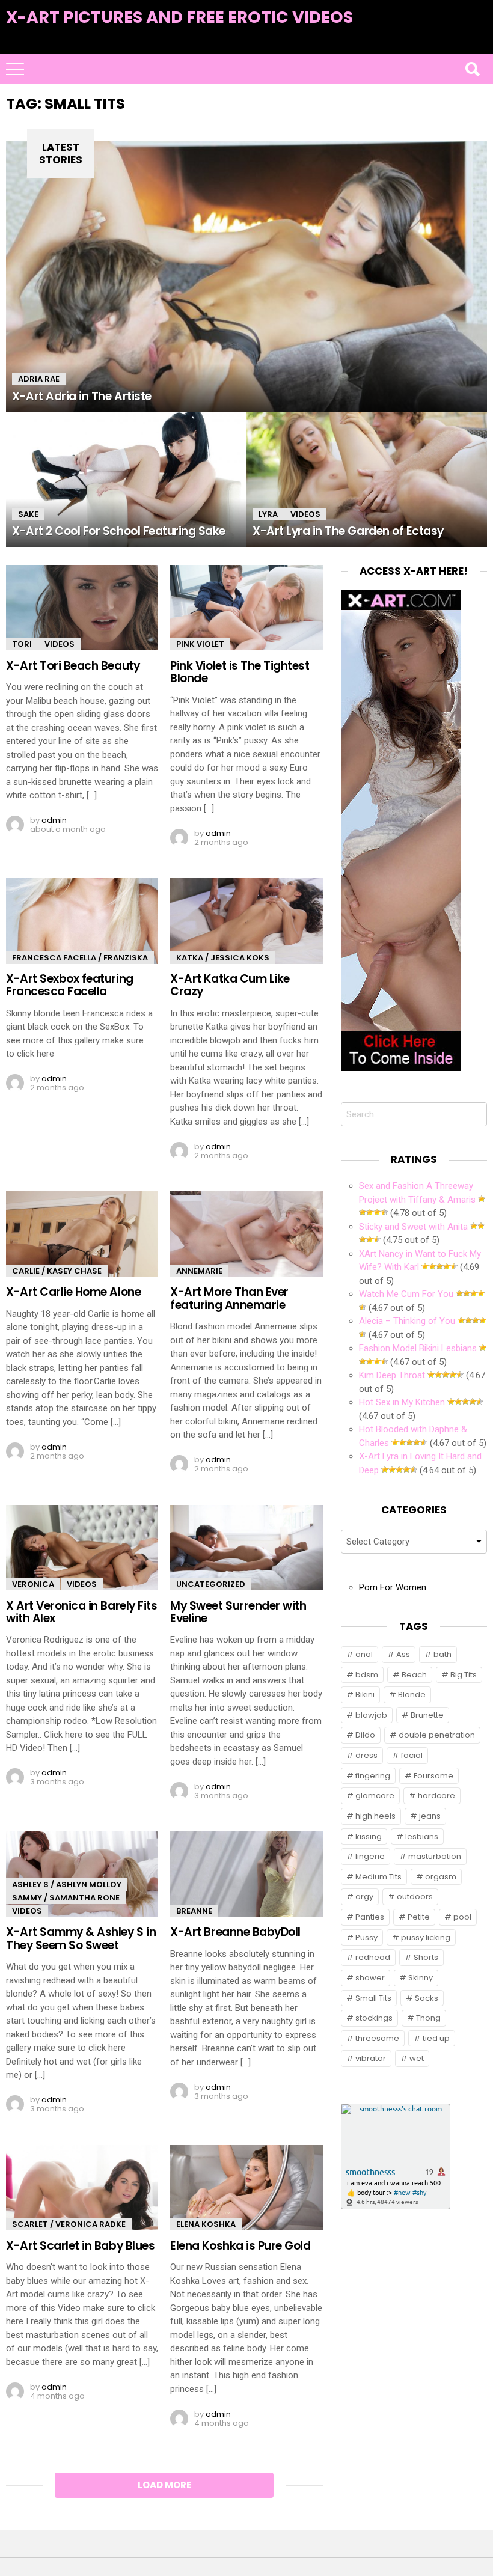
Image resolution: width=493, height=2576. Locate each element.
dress (366, 1755)
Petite (419, 1917)
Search (472, 69)
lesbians (422, 1836)
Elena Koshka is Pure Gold (240, 2246)
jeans (430, 1816)
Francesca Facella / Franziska (80, 958)
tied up (436, 2038)
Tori (22, 644)
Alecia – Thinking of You (407, 1321)
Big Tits (464, 1675)
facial (412, 1755)
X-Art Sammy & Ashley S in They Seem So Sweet (81, 1938)
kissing (369, 1836)
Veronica (33, 1584)
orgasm (441, 1877)
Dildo (365, 1735)
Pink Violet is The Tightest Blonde (240, 672)
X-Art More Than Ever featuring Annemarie (229, 1298)
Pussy (366, 1937)
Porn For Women (393, 1587)
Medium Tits (378, 1877)
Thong (428, 2018)
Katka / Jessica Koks (223, 958)
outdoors (415, 1897)
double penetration (437, 1735)
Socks (427, 1998)
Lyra (268, 514)
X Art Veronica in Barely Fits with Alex (81, 1612)
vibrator (371, 2058)
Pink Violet (200, 644)
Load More (164, 2485)
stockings (374, 2018)
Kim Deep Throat (392, 1375)
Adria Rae (39, 379)
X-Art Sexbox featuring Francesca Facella (70, 985)
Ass (403, 1654)
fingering (373, 1776)
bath (442, 1654)
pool (462, 1917)
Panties (370, 1917)
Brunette (427, 1715)
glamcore (375, 1796)
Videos (305, 514)
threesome (377, 2038)
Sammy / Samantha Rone (66, 1898)
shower (370, 1978)
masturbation (435, 1856)
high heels (375, 1816)
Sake (28, 514)
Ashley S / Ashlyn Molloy (67, 1885)
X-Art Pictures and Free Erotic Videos (179, 17)
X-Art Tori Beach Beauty (73, 666)
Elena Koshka (206, 2224)
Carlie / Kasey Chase (57, 1271)
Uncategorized (211, 1584)
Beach (414, 1675)
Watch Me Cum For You (406, 1294)
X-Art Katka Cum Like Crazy (230, 985)
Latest (463, 37)
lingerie (370, 1856)
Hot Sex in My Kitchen (402, 1402)
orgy (364, 1897)
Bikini (365, 1695)
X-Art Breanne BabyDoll (235, 1932)
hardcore (436, 1796)
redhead (373, 1957)
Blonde (412, 1695)
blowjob (371, 1715)
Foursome (433, 1776)
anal (364, 1654)
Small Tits (373, 1998)
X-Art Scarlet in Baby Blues (80, 2246)
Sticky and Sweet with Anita (413, 1227)
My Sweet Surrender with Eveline (238, 1612)
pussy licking (426, 1937)
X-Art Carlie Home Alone (73, 1292)
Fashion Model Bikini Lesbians (418, 1348)
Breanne (194, 1911)
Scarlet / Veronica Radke (69, 2224)
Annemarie (199, 1271)
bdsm (367, 1675)
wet (417, 2058)
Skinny (421, 1978)
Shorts (426, 1957)
